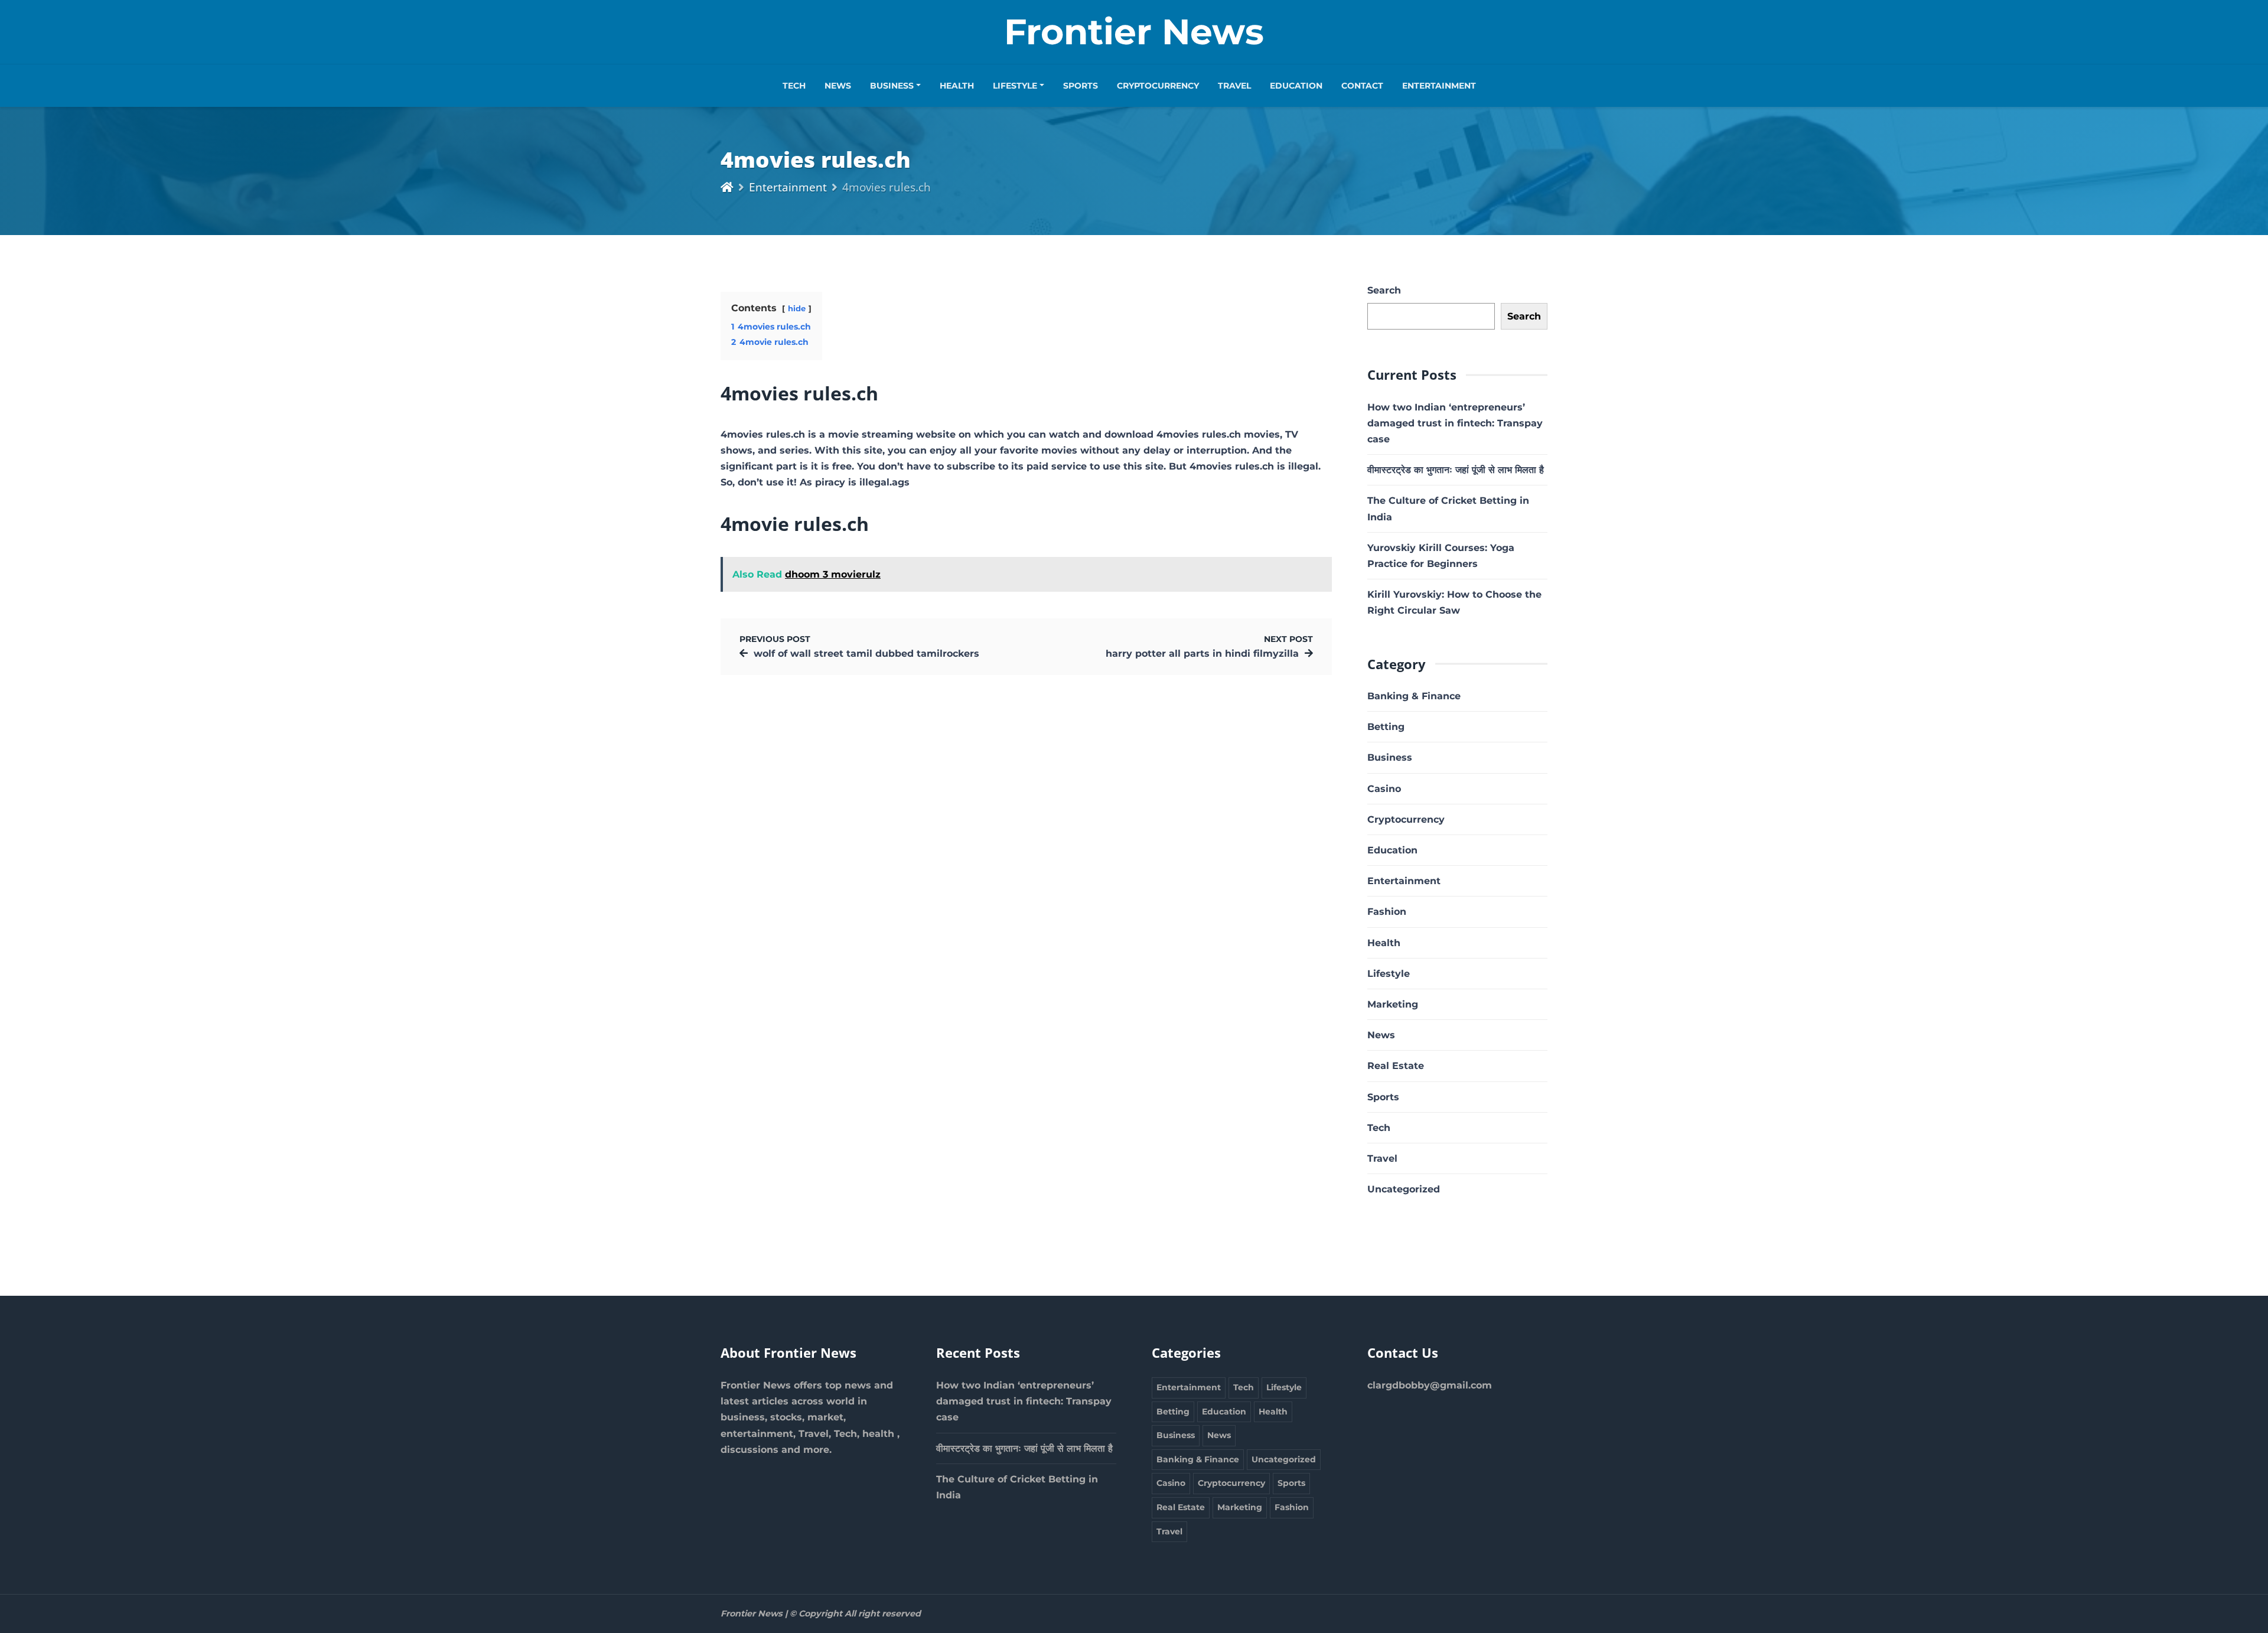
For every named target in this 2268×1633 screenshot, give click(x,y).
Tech (794, 86)
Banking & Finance (1414, 696)
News (838, 86)
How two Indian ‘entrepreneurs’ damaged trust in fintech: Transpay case (1455, 423)
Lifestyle (1015, 86)
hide (797, 309)
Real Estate (1396, 1066)
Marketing (1393, 1004)
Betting (1386, 727)
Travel (1234, 86)
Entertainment (1439, 86)
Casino (1384, 789)
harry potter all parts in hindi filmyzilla (1202, 653)
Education (1296, 86)
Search (1384, 290)
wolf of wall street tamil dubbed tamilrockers (866, 653)
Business (892, 86)
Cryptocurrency (1158, 86)
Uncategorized (1404, 1189)
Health (957, 86)
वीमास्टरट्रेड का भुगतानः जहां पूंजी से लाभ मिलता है (1456, 470)
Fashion (1387, 912)
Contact (1362, 86)
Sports (1081, 86)
